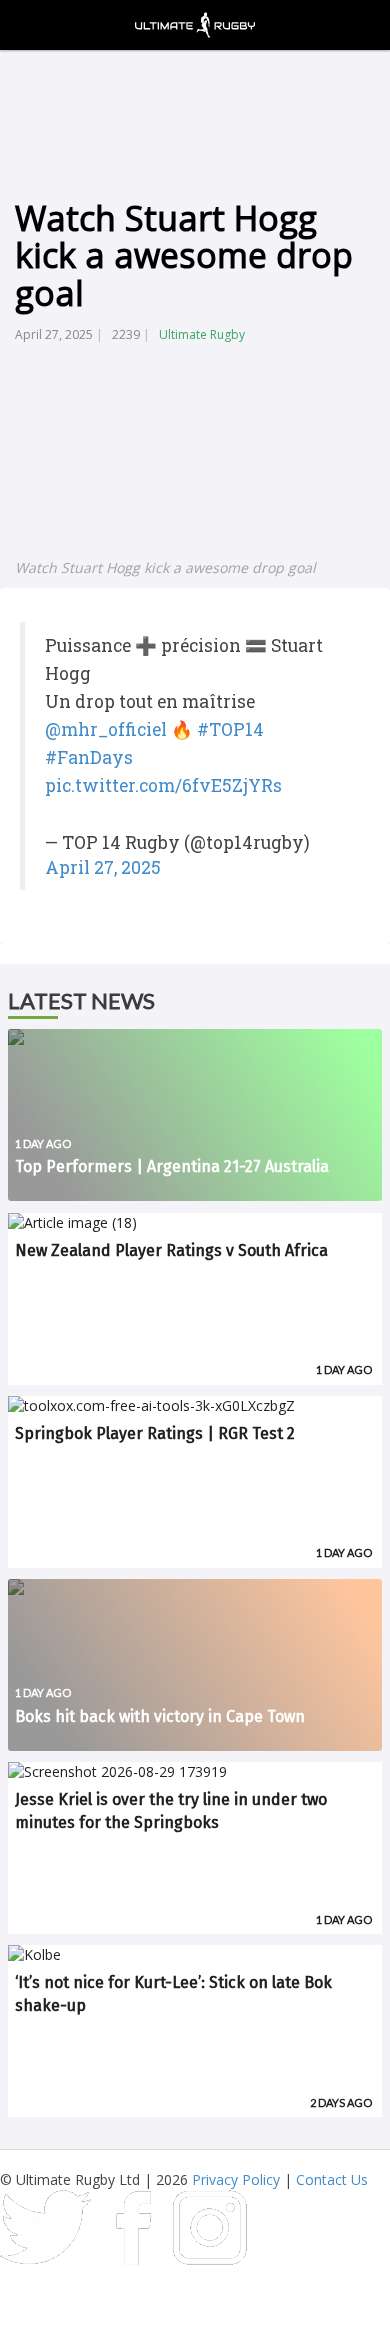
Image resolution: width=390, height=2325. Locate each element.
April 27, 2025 (103, 867)
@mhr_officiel (106, 729)
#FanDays (89, 757)
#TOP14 (230, 729)
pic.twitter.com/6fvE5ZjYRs (163, 785)
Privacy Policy (236, 2179)
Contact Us (332, 2179)
